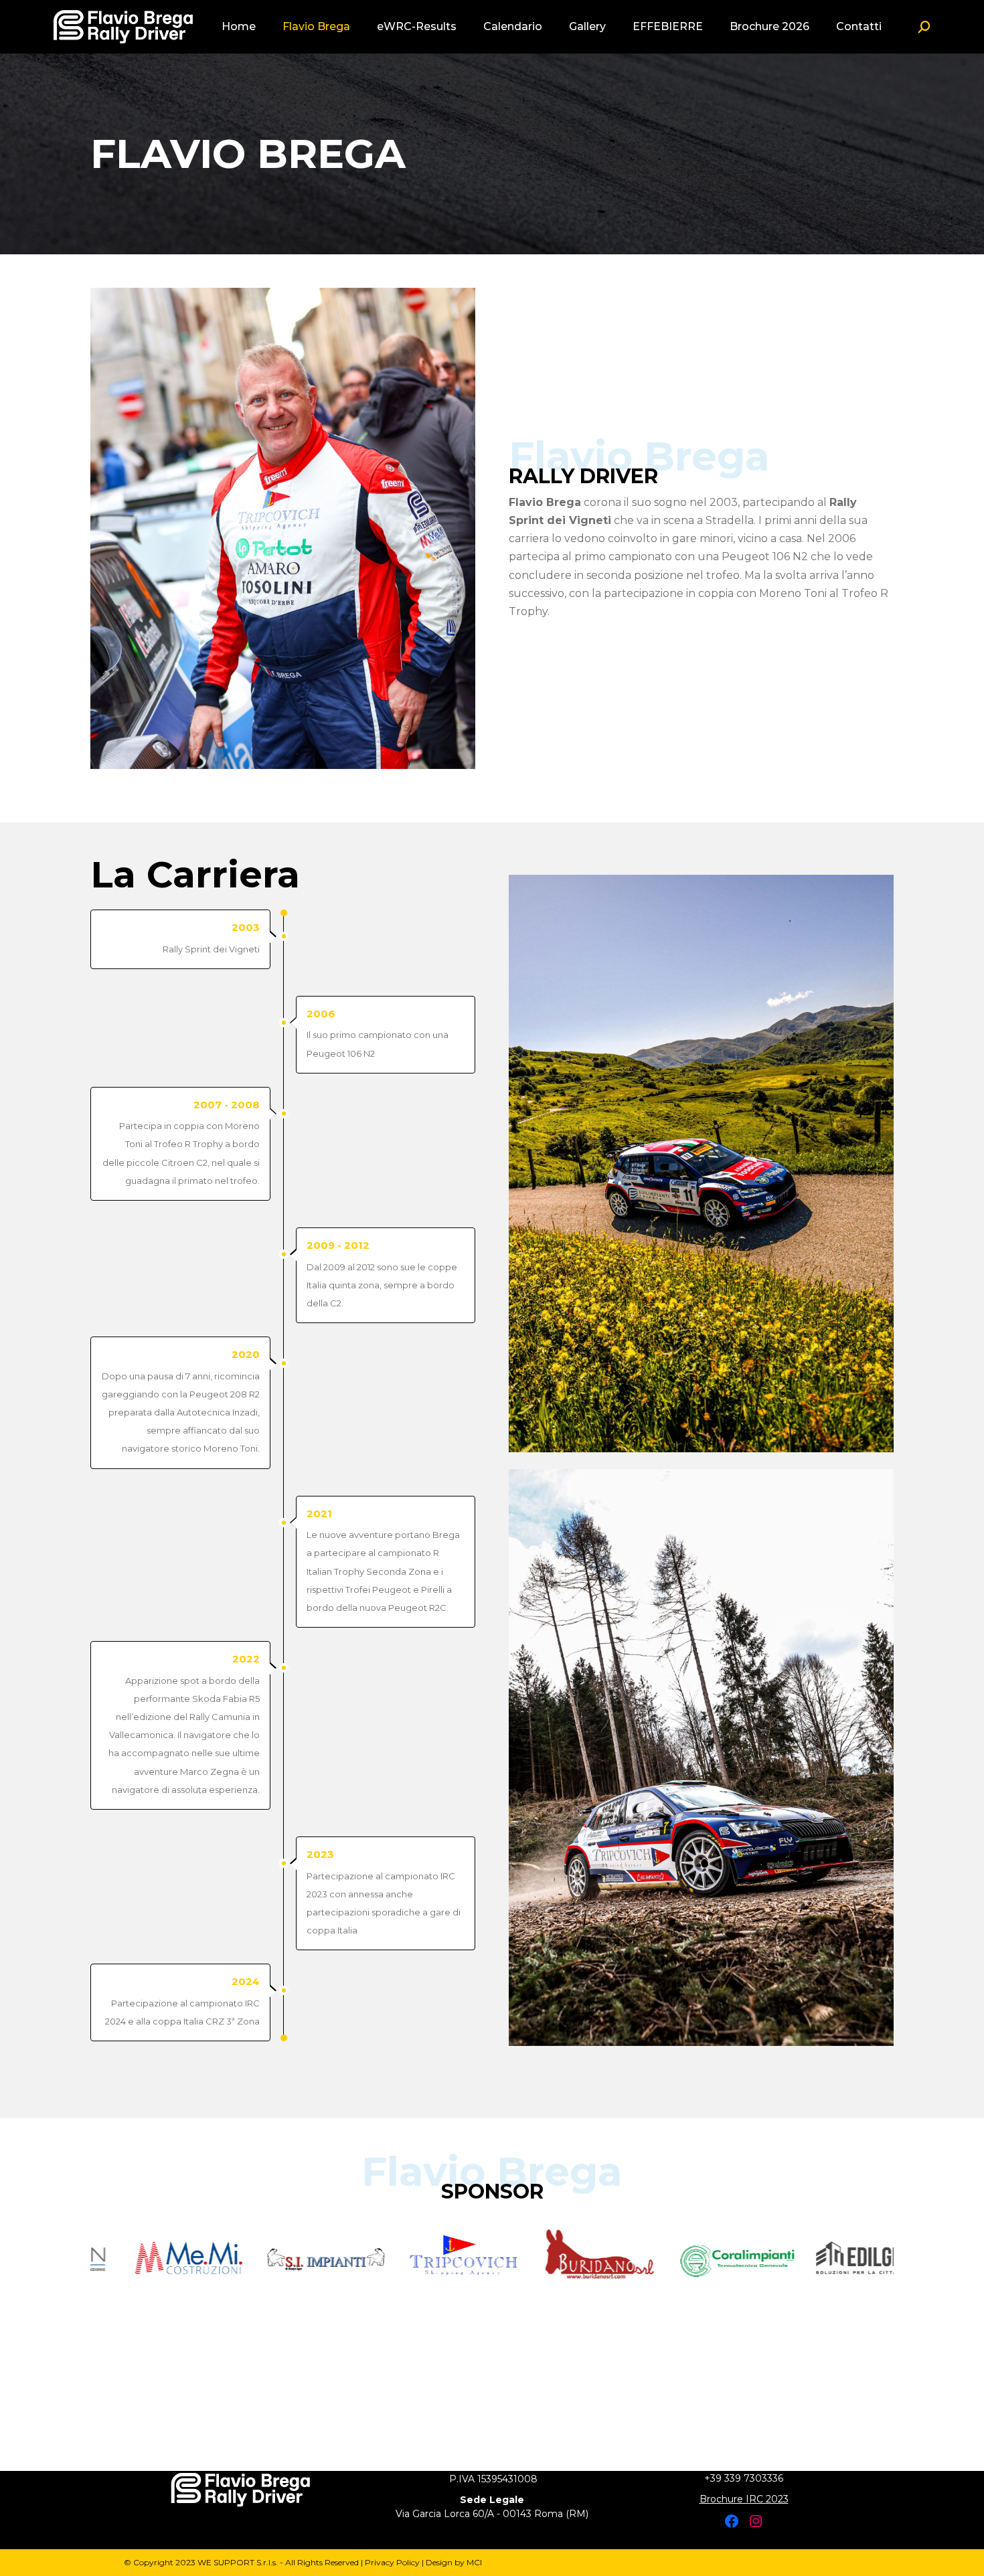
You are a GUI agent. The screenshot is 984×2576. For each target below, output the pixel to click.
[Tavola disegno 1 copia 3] (728, 2258)
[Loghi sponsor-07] (591, 2258)
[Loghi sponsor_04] (316, 2258)
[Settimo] (865, 2258)
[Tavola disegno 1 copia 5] (454, 2258)
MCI (474, 2562)
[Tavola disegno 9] (179, 2258)
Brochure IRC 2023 (744, 2499)
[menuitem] (239, 27)
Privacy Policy (392, 2562)
